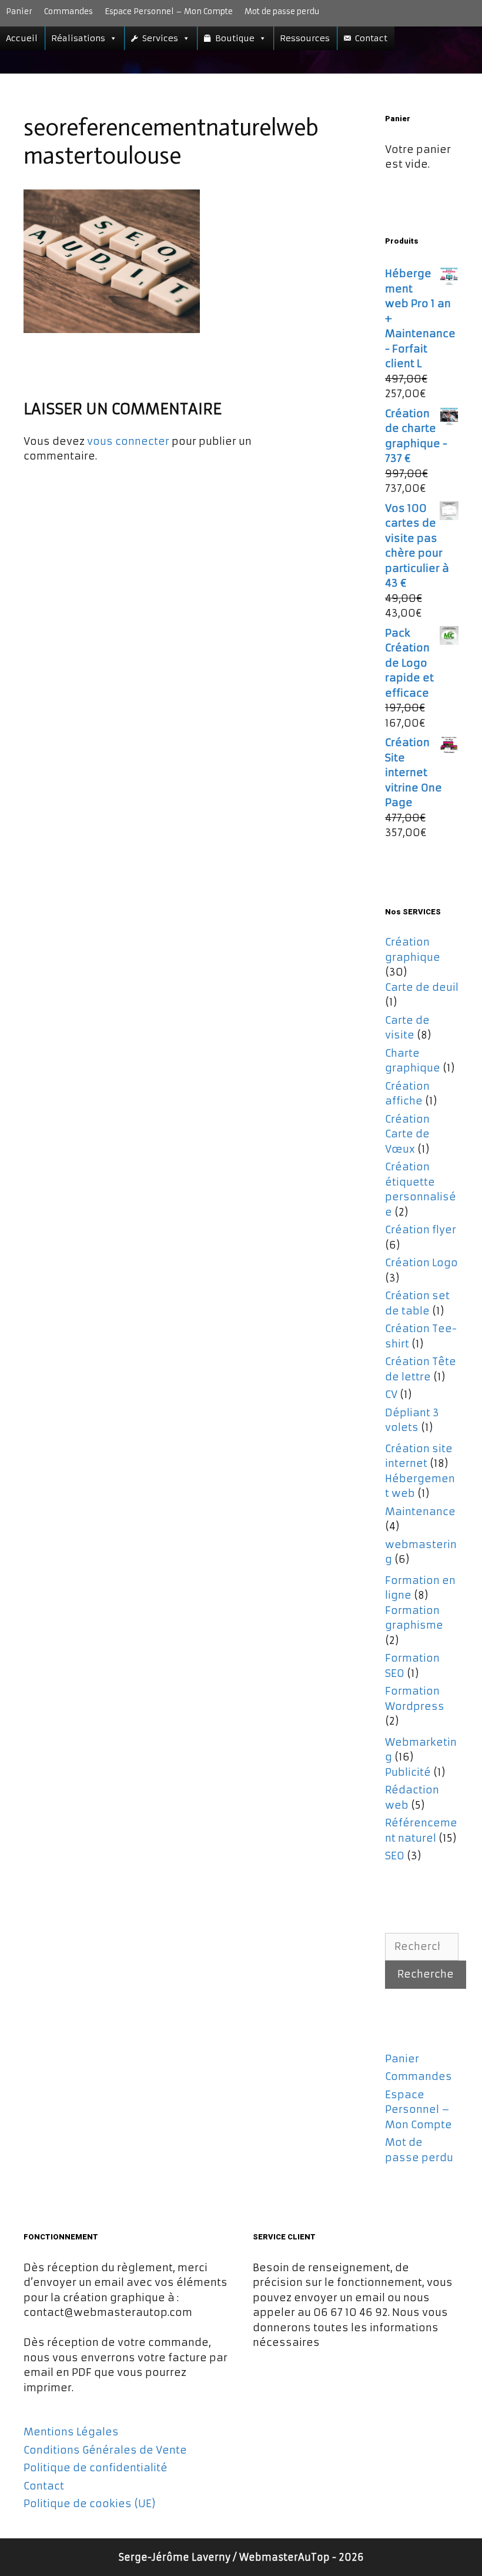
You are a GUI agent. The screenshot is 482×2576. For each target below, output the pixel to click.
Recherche (426, 1974)
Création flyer (421, 1230)
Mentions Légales (71, 2432)
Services (160, 38)
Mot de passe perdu (282, 11)
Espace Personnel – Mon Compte (169, 11)
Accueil (22, 38)
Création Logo (421, 1263)
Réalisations (78, 38)
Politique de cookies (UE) (90, 2504)
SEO (395, 1856)
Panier (19, 11)
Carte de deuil (422, 987)
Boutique (235, 38)
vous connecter (128, 441)
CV (391, 1394)
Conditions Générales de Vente (105, 2450)
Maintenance (420, 1512)
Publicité (408, 1772)
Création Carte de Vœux (407, 1134)
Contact (371, 38)
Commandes (68, 11)
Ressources (305, 38)
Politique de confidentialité (96, 2468)
